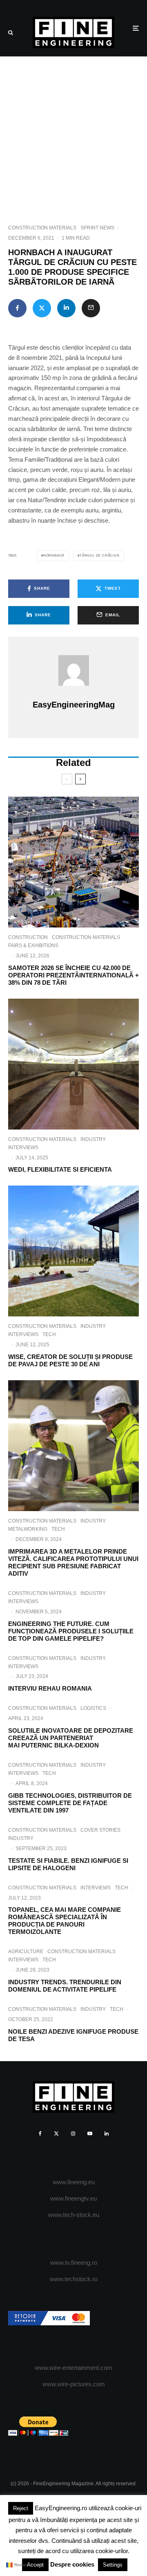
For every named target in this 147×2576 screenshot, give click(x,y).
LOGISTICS (93, 1708)
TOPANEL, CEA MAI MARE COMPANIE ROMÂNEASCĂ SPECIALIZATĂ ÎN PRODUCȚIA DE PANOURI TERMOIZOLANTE (65, 1921)
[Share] (17, 308)
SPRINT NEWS (97, 228)
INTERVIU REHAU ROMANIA (50, 1688)
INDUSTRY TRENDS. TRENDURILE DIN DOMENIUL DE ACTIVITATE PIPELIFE (65, 1986)
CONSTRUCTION (28, 937)
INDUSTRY (93, 1139)
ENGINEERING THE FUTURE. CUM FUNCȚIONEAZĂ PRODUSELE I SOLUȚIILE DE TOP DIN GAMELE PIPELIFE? (71, 1631)
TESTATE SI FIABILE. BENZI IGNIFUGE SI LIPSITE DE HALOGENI (68, 1864)
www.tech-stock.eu (74, 2215)
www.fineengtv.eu (73, 2198)
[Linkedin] (107, 2134)
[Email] (91, 308)
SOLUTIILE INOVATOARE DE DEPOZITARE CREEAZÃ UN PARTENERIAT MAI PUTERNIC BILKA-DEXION (71, 1738)
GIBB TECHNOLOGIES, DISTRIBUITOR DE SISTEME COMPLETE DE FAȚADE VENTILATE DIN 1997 (70, 1803)
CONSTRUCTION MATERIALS (42, 228)
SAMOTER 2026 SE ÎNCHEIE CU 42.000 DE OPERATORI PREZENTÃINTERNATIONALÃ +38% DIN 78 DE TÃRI (73, 975)
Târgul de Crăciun (100, 556)
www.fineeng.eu (74, 2182)
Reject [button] (21, 2508)
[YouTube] (90, 2134)
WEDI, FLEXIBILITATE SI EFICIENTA (60, 1169)
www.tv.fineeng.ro (74, 2263)
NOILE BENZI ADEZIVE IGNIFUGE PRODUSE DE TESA (73, 2035)
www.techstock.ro (74, 2279)
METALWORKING (28, 1529)
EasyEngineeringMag (74, 705)
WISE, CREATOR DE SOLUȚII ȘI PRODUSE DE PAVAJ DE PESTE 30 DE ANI (70, 1360)
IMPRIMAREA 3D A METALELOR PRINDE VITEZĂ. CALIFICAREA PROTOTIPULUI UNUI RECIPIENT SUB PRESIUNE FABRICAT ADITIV (73, 1562)
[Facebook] (40, 2134)
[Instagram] (73, 2134)
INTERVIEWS (23, 1148)
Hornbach (54, 556)
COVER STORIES (100, 1830)
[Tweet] (42, 308)
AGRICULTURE (26, 1952)
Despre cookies (72, 2564)
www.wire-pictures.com (74, 2384)
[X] (56, 2134)
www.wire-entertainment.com (73, 2368)
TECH (49, 1334)
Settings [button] (113, 2565)
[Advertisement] (73, 134)
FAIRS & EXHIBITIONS (33, 946)
